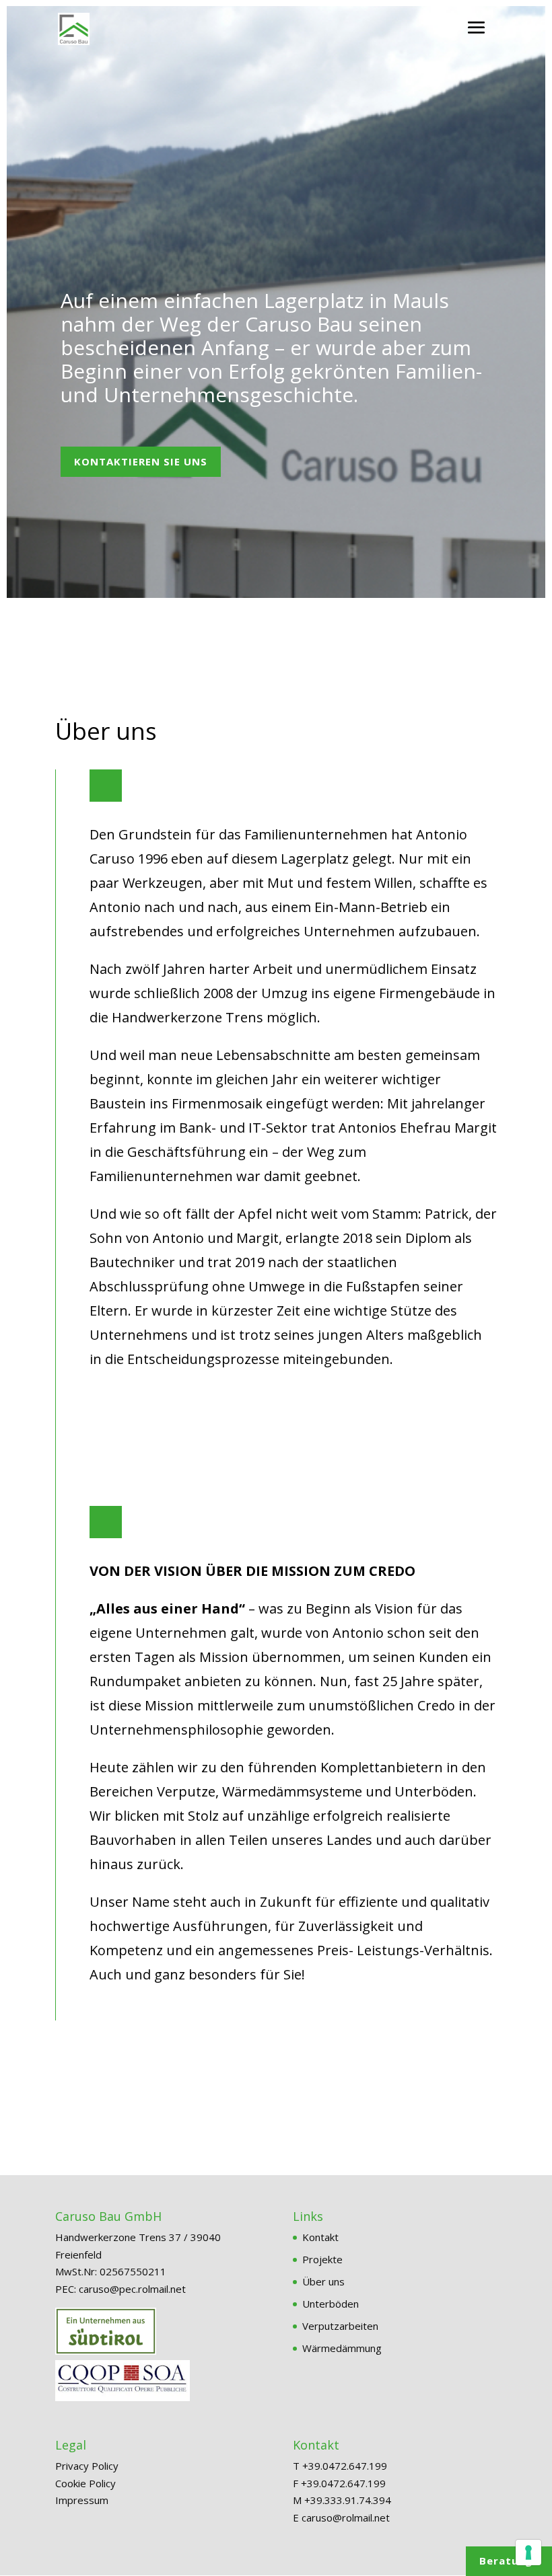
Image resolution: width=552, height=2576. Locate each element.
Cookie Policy (85, 2483)
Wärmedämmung (342, 2348)
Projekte (322, 2259)
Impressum (82, 2500)
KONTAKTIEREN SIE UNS (141, 461)
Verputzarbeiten (340, 2326)
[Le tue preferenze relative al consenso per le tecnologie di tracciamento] (528, 2552)
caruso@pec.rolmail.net (132, 2289)
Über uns (323, 2281)
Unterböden (331, 2304)
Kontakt (320, 2237)
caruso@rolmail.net (346, 2517)
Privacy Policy (87, 2466)
